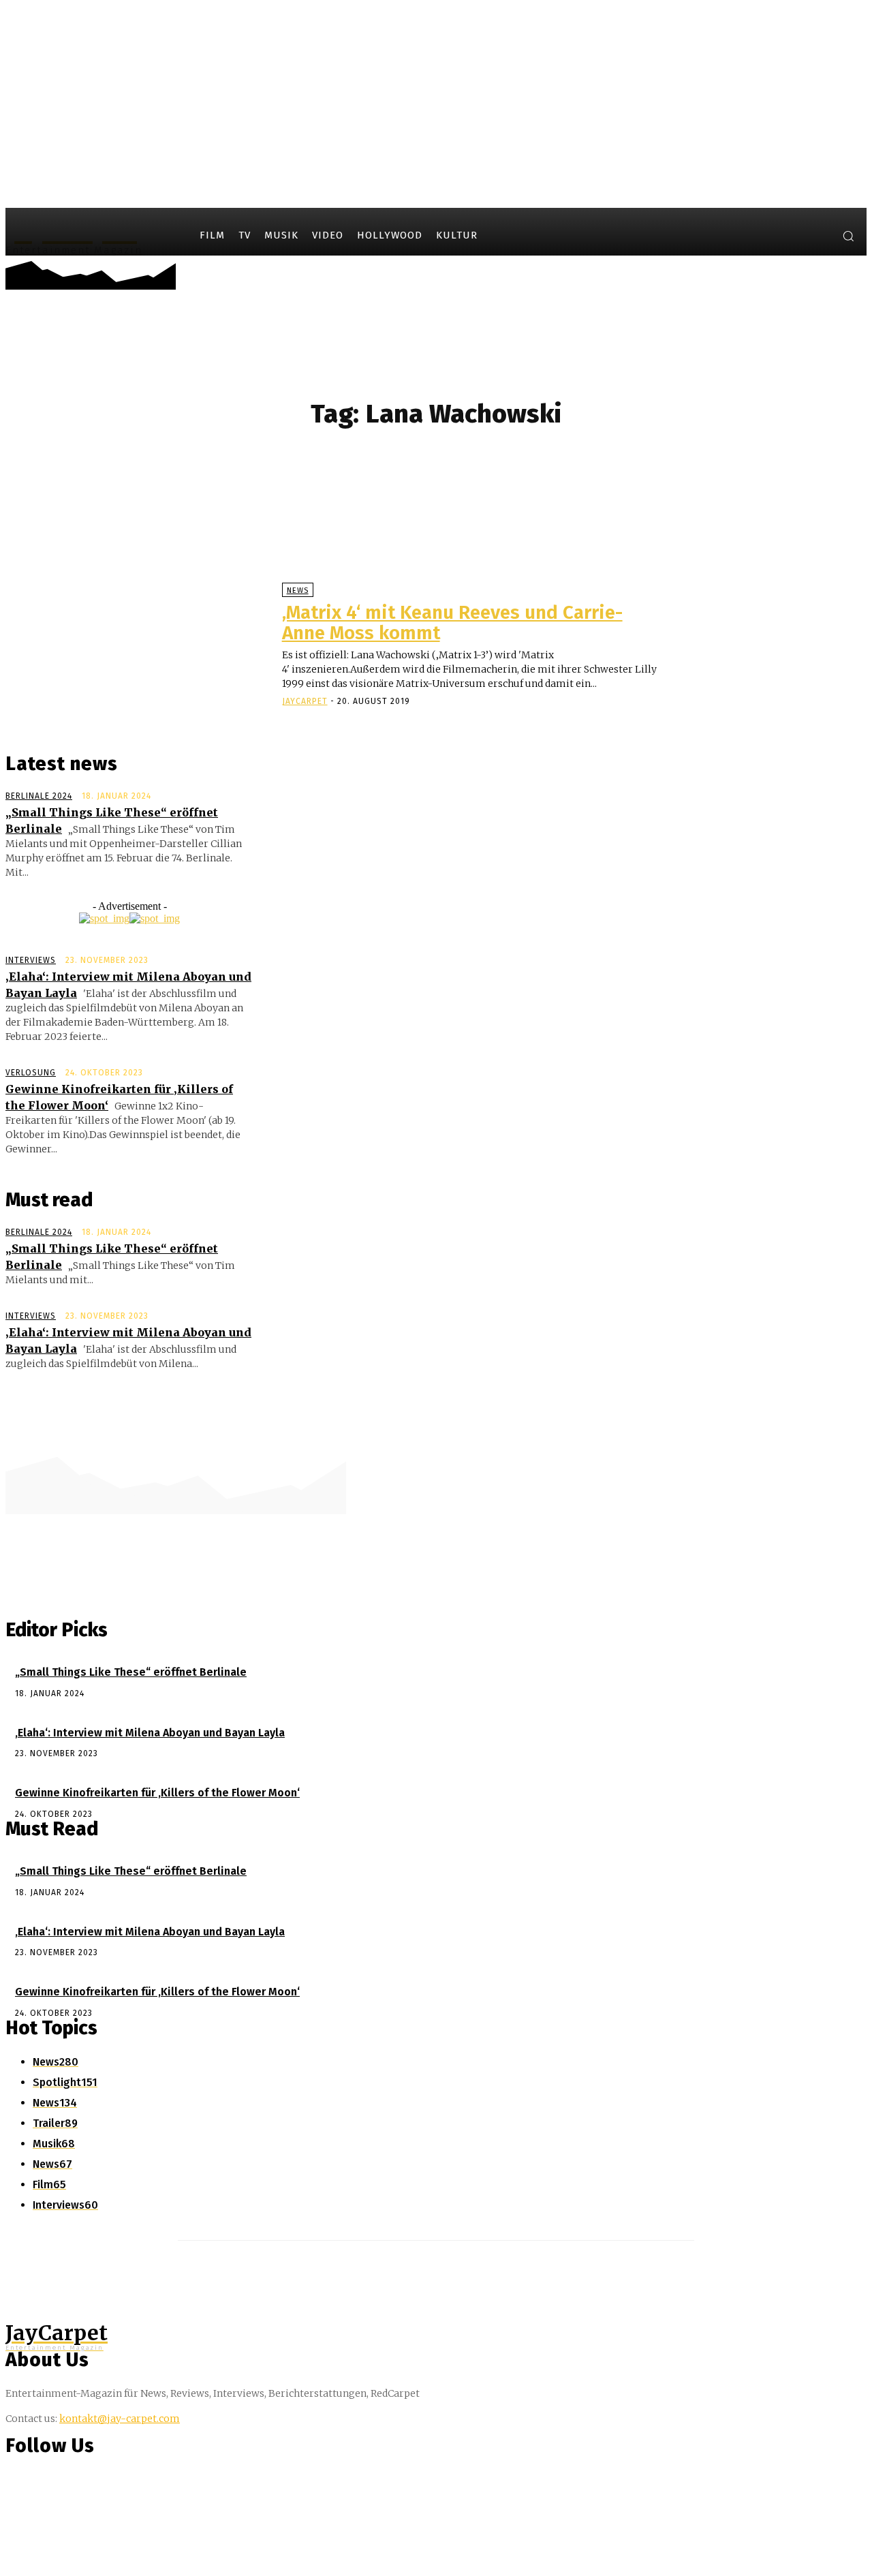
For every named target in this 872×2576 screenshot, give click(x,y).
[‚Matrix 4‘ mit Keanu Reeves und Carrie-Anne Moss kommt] (137, 645)
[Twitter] (816, 238)
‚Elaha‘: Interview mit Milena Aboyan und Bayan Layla (150, 1733)
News (298, 591)
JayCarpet (305, 701)
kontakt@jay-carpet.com (120, 2419)
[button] (848, 236)
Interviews (31, 960)
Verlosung (31, 1073)
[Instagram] (790, 238)
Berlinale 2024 (39, 796)
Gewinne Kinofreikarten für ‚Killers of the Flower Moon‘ (157, 1793)
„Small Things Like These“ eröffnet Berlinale (131, 1672)
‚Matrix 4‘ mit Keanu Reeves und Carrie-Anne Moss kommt (452, 623)
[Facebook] (765, 238)
